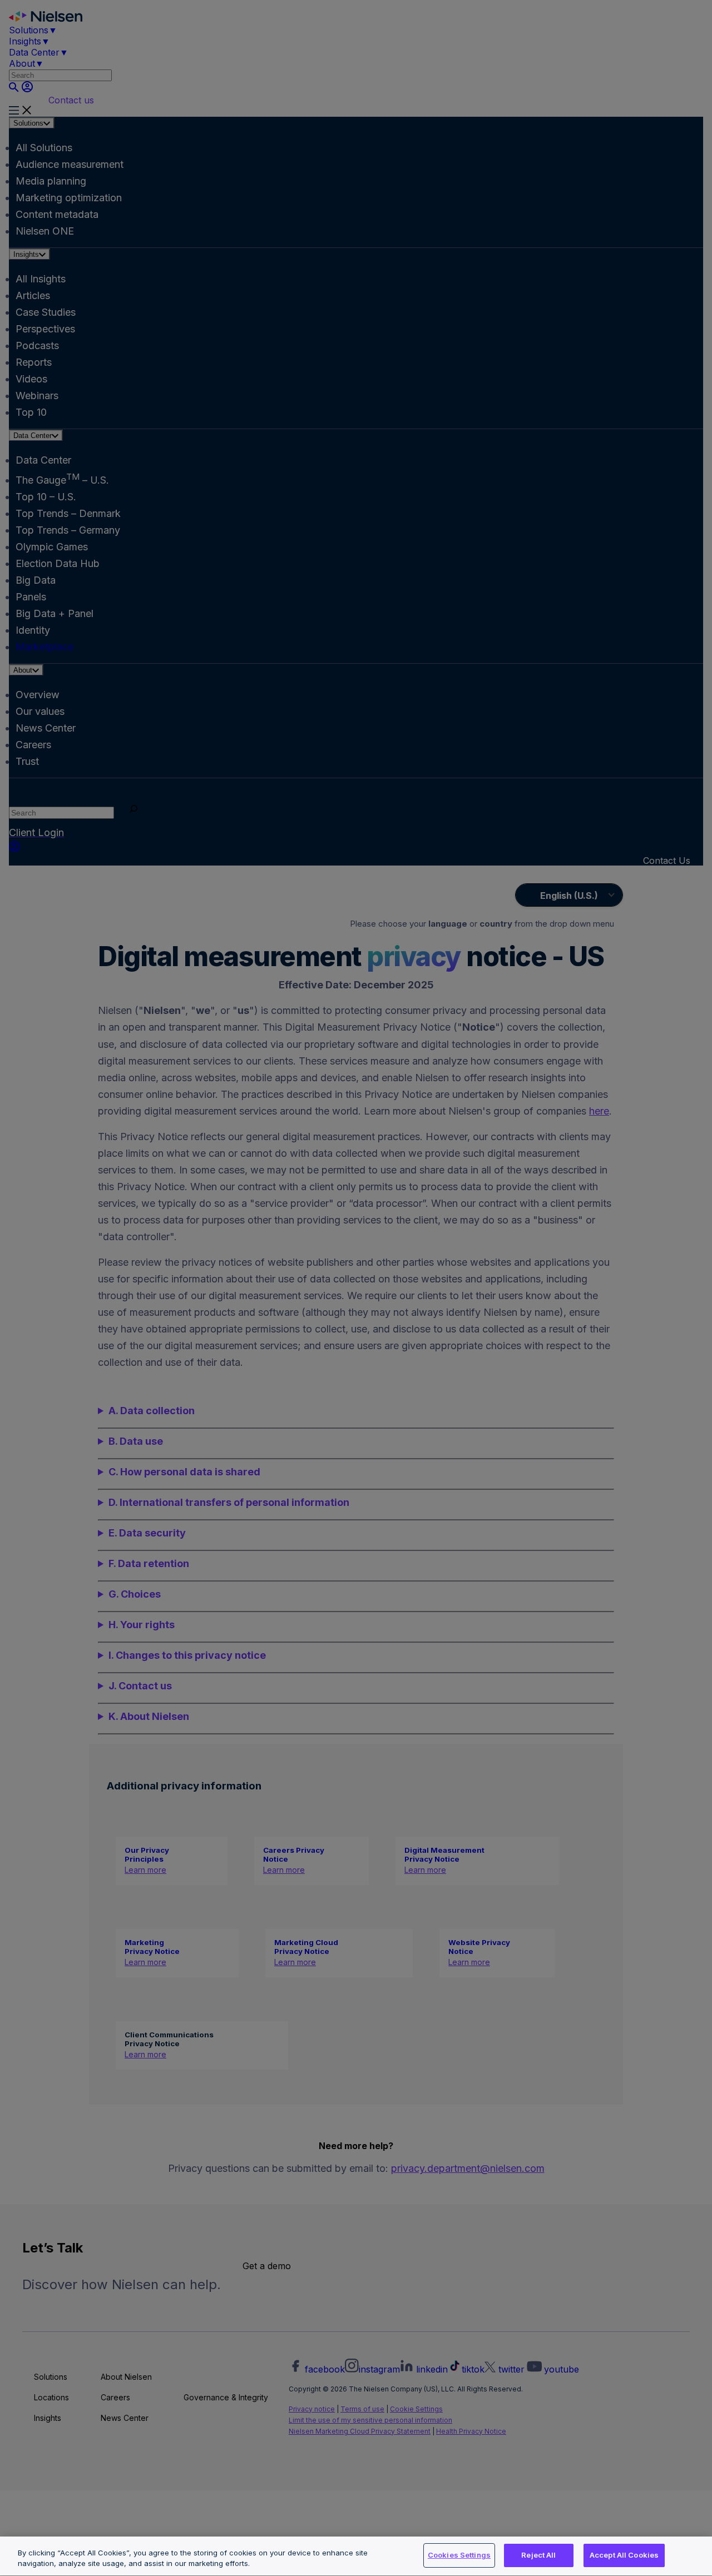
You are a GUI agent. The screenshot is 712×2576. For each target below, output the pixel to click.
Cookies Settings (459, 2555)
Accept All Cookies (624, 2555)
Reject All (538, 2555)
